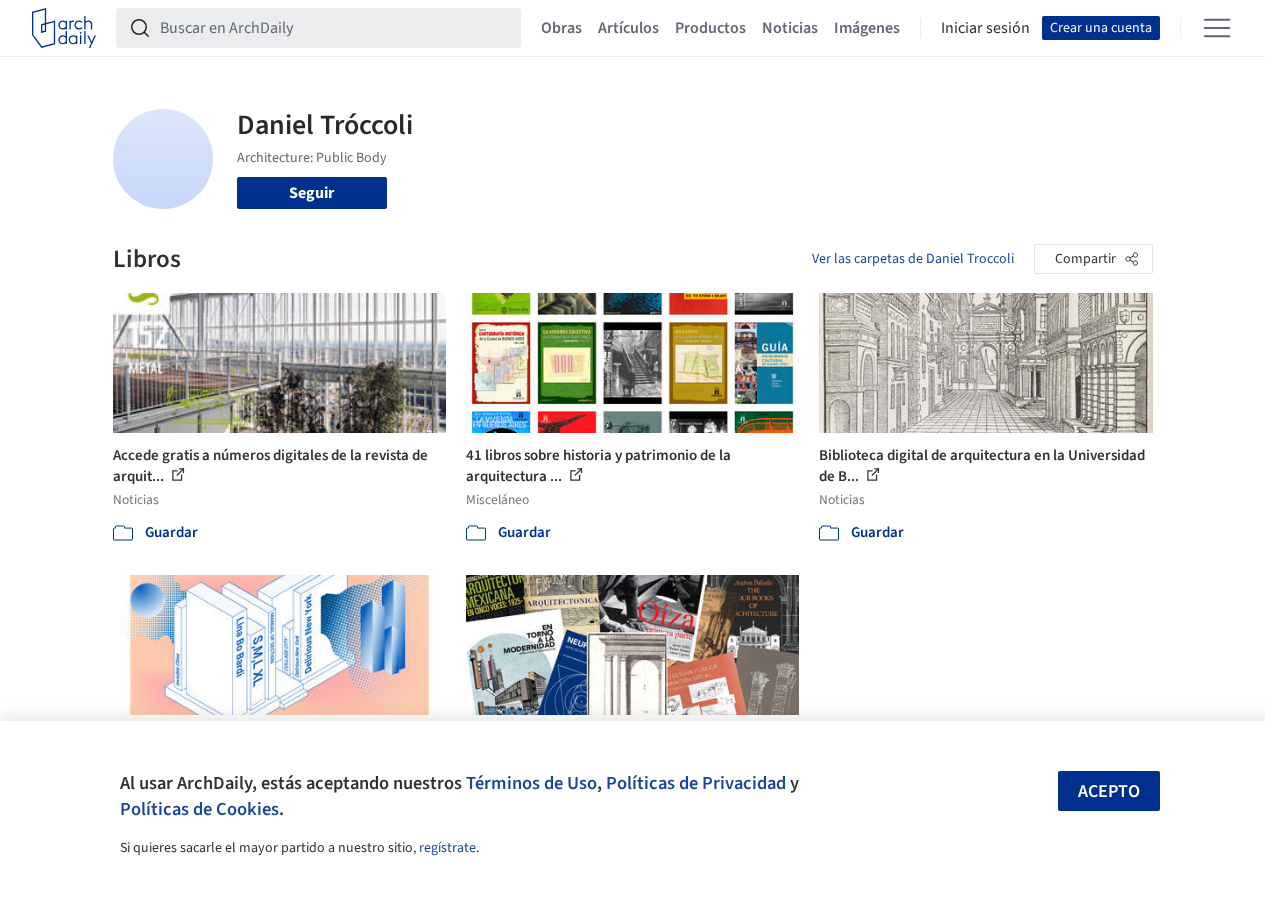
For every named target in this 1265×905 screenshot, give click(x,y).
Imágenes (867, 28)
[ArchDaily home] (64, 28)
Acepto (1109, 791)
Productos (710, 28)
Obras (561, 28)
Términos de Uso (531, 783)
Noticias (790, 28)
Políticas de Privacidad (696, 783)
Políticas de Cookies (199, 809)
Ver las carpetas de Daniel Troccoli (913, 259)
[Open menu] (1217, 28)
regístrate (447, 848)
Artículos (628, 28)
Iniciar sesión (985, 28)
